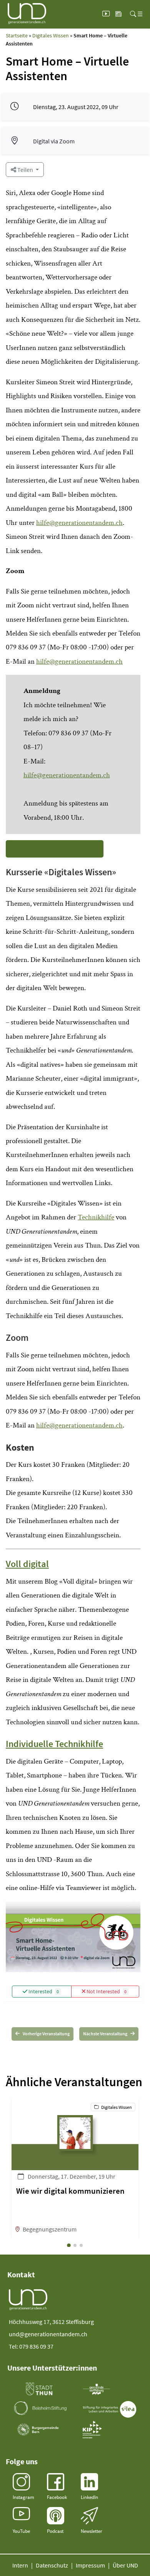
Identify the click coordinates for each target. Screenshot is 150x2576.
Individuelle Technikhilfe (54, 1744)
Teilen (25, 170)
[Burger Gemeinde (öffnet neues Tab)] (39, 2430)
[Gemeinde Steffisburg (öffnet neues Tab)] (96, 2389)
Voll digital (27, 1564)
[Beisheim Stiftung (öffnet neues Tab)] (40, 2408)
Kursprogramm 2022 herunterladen (55, 848)
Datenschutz (52, 2565)
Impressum (90, 2565)
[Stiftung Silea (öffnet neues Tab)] (110, 2409)
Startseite (17, 35)
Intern (20, 2565)
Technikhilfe (96, 1217)
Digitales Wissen (51, 35)
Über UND (125, 2565)
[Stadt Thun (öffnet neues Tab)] (39, 2389)
